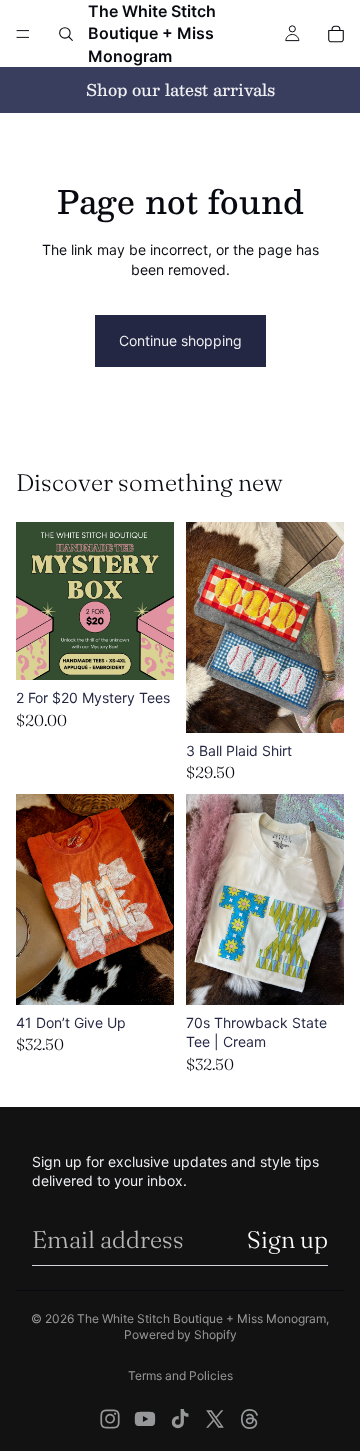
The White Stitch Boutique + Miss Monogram (201, 1318)
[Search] (66, 34)
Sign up (287, 1239)
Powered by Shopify (180, 1334)
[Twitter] (215, 1419)
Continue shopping (180, 340)
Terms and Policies (180, 1375)
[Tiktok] (180, 1419)
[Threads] (250, 1419)
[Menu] (23, 34)
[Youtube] (145, 1419)
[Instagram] (110, 1419)
